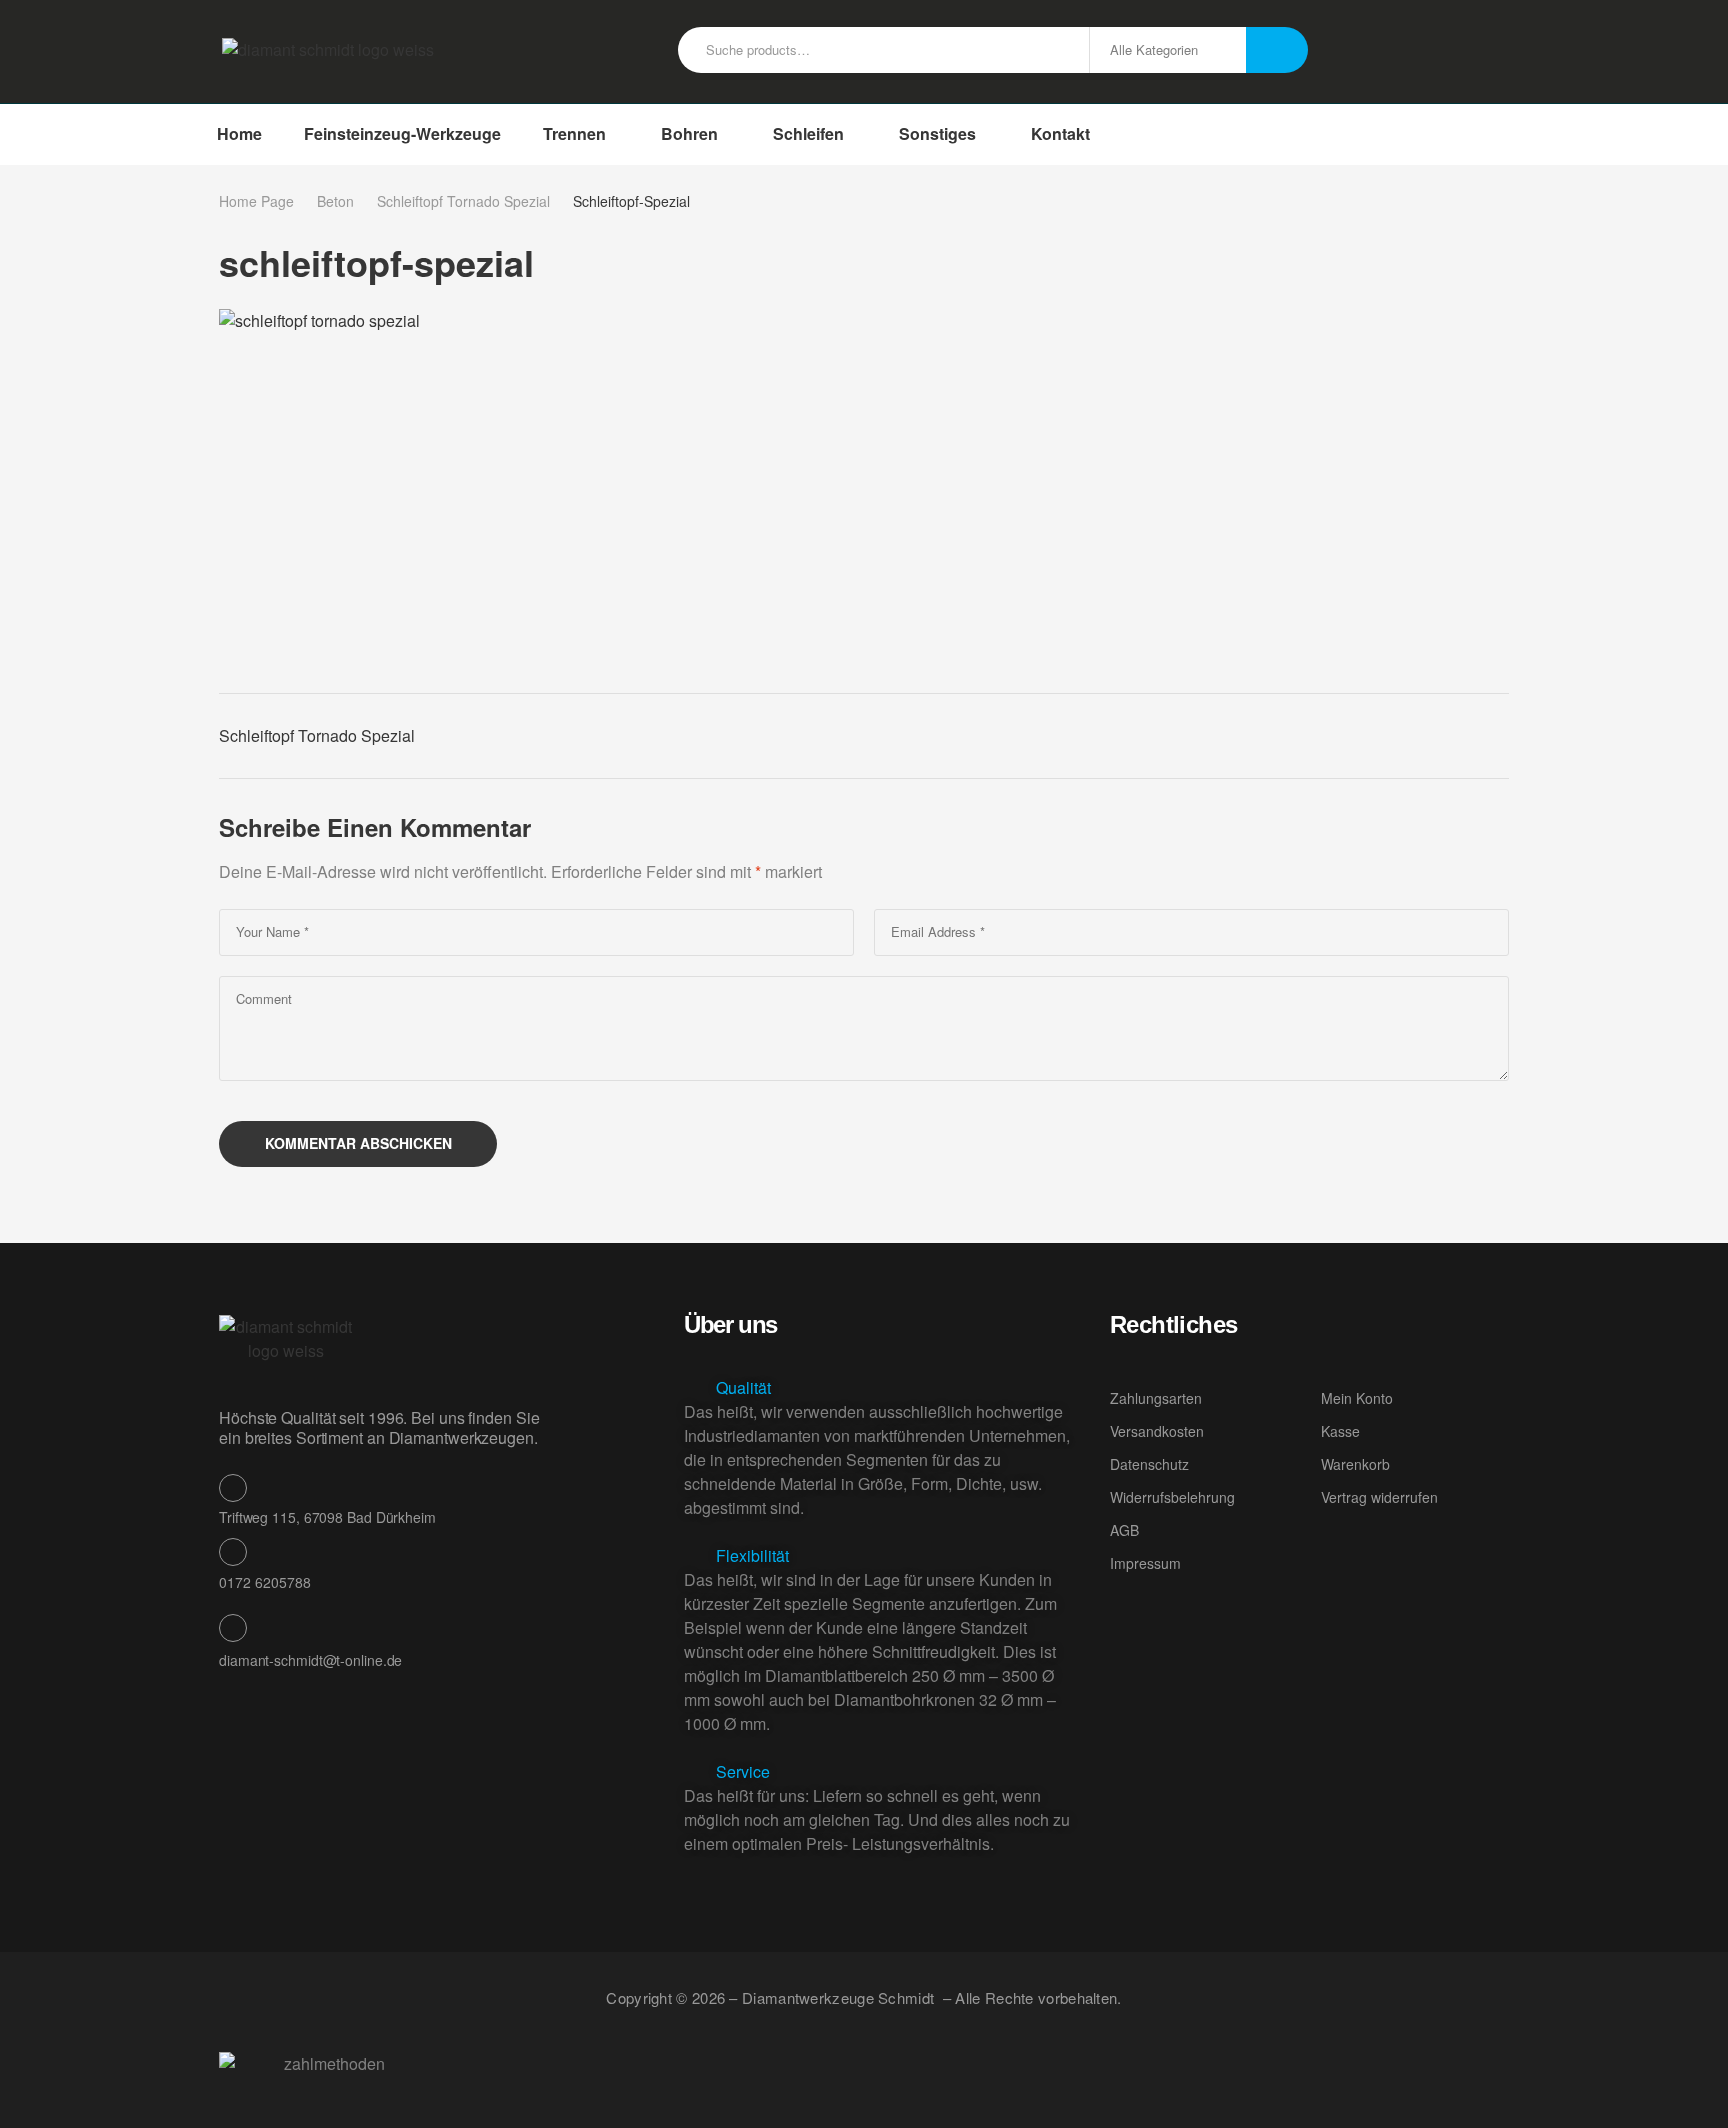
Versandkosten (1157, 1431)
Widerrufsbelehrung (1172, 1497)
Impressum (1145, 1563)
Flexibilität (752, 1555)
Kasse (1340, 1431)
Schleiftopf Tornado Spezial (463, 201)
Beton (335, 201)
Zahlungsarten (1156, 1398)
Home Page (256, 201)
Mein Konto (1357, 1398)
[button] (881, 1388)
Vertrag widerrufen (1379, 1497)
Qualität (743, 1387)
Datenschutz (1149, 1464)
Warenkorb (1355, 1464)
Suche (1277, 50)
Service (743, 1771)
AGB (1124, 1530)
